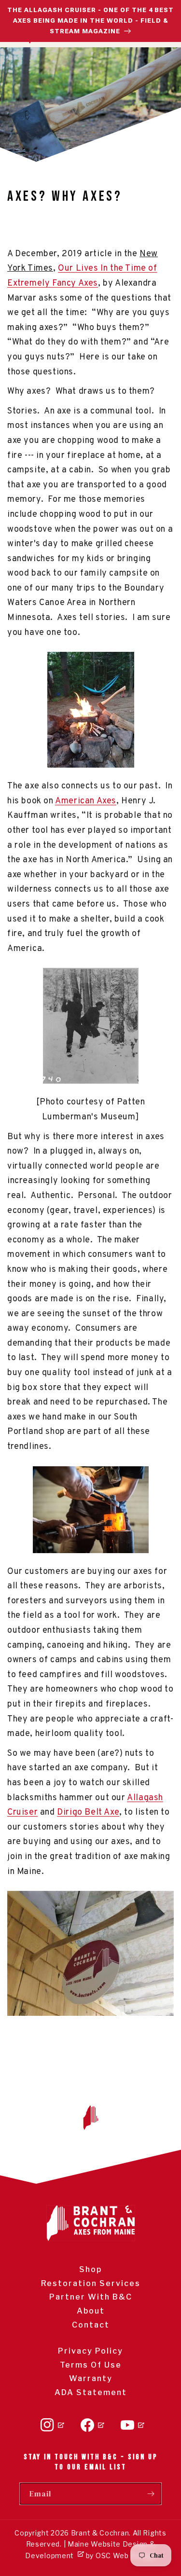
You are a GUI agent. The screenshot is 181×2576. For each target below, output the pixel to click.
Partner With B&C (91, 2297)
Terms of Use (91, 2365)
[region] (90, 21)
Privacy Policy (90, 2351)
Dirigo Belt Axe (88, 1812)
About (91, 2311)
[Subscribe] (151, 2494)
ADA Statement (91, 2392)
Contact (91, 2325)
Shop (90, 2269)
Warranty (91, 2378)
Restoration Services (91, 2283)
